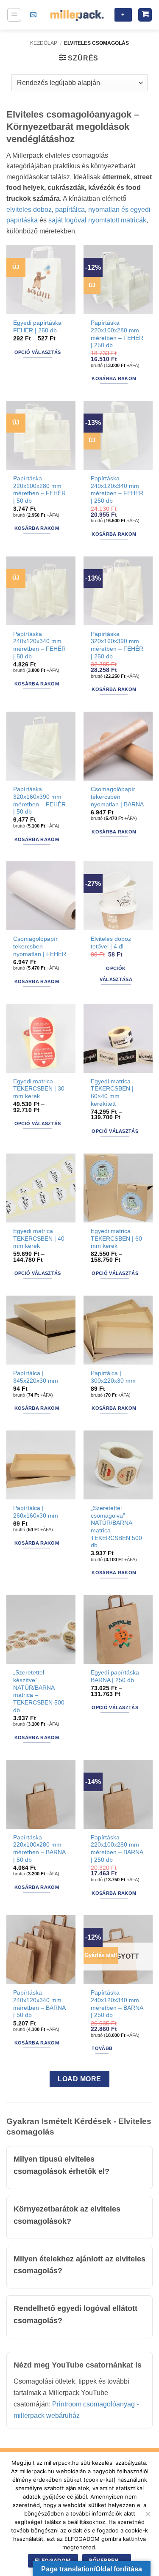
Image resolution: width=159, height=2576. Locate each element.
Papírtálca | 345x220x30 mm (36, 1377)
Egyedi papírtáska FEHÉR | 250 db (37, 327)
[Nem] (148, 2516)
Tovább (102, 2048)
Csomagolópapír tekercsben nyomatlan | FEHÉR (40, 946)
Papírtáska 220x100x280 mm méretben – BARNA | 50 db (39, 1849)
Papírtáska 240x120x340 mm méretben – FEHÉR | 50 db (39, 645)
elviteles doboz (29, 210)
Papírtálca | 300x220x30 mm (113, 1377)
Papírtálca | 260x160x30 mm (36, 1512)
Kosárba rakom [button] (114, 378)
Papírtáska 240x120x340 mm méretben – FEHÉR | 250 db (117, 490)
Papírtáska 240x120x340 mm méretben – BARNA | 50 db (39, 2004)
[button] (14, 15)
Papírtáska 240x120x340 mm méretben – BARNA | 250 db (117, 2004)
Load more (79, 2079)
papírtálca (70, 210)
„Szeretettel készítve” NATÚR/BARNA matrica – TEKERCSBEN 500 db (39, 1691)
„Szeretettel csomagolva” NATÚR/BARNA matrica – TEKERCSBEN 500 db (116, 1527)
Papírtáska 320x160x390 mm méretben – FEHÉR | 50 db (39, 800)
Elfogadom (53, 2561)
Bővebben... (107, 2561)
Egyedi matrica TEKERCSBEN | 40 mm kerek (39, 1239)
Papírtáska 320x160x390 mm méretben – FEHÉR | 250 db (117, 645)
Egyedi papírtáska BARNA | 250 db (115, 1676)
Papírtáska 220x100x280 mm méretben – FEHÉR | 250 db (117, 334)
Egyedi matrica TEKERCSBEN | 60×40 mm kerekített (112, 1093)
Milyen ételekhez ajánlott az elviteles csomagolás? (79, 2265)
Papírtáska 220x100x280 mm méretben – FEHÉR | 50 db (39, 490)
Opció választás (38, 352)
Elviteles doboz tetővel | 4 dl (111, 943)
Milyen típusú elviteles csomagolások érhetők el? (61, 2165)
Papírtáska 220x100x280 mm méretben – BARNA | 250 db (117, 1849)
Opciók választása (116, 974)
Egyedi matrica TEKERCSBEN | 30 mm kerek (39, 1089)
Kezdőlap (44, 43)
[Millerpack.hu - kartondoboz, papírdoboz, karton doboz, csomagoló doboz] (77, 15)
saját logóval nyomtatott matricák (97, 220)
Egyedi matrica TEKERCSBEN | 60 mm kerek (116, 1239)
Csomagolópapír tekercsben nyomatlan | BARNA (117, 797)
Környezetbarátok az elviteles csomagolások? (67, 2215)
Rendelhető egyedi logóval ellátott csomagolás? (75, 2314)
